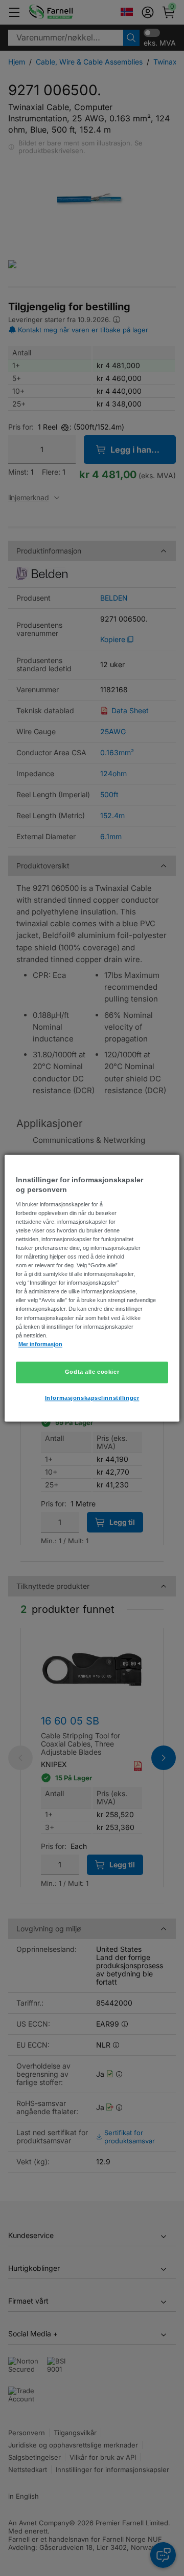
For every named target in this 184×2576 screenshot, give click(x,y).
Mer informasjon (40, 1344)
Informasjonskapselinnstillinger (92, 1398)
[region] (92, 1288)
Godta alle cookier (92, 1372)
